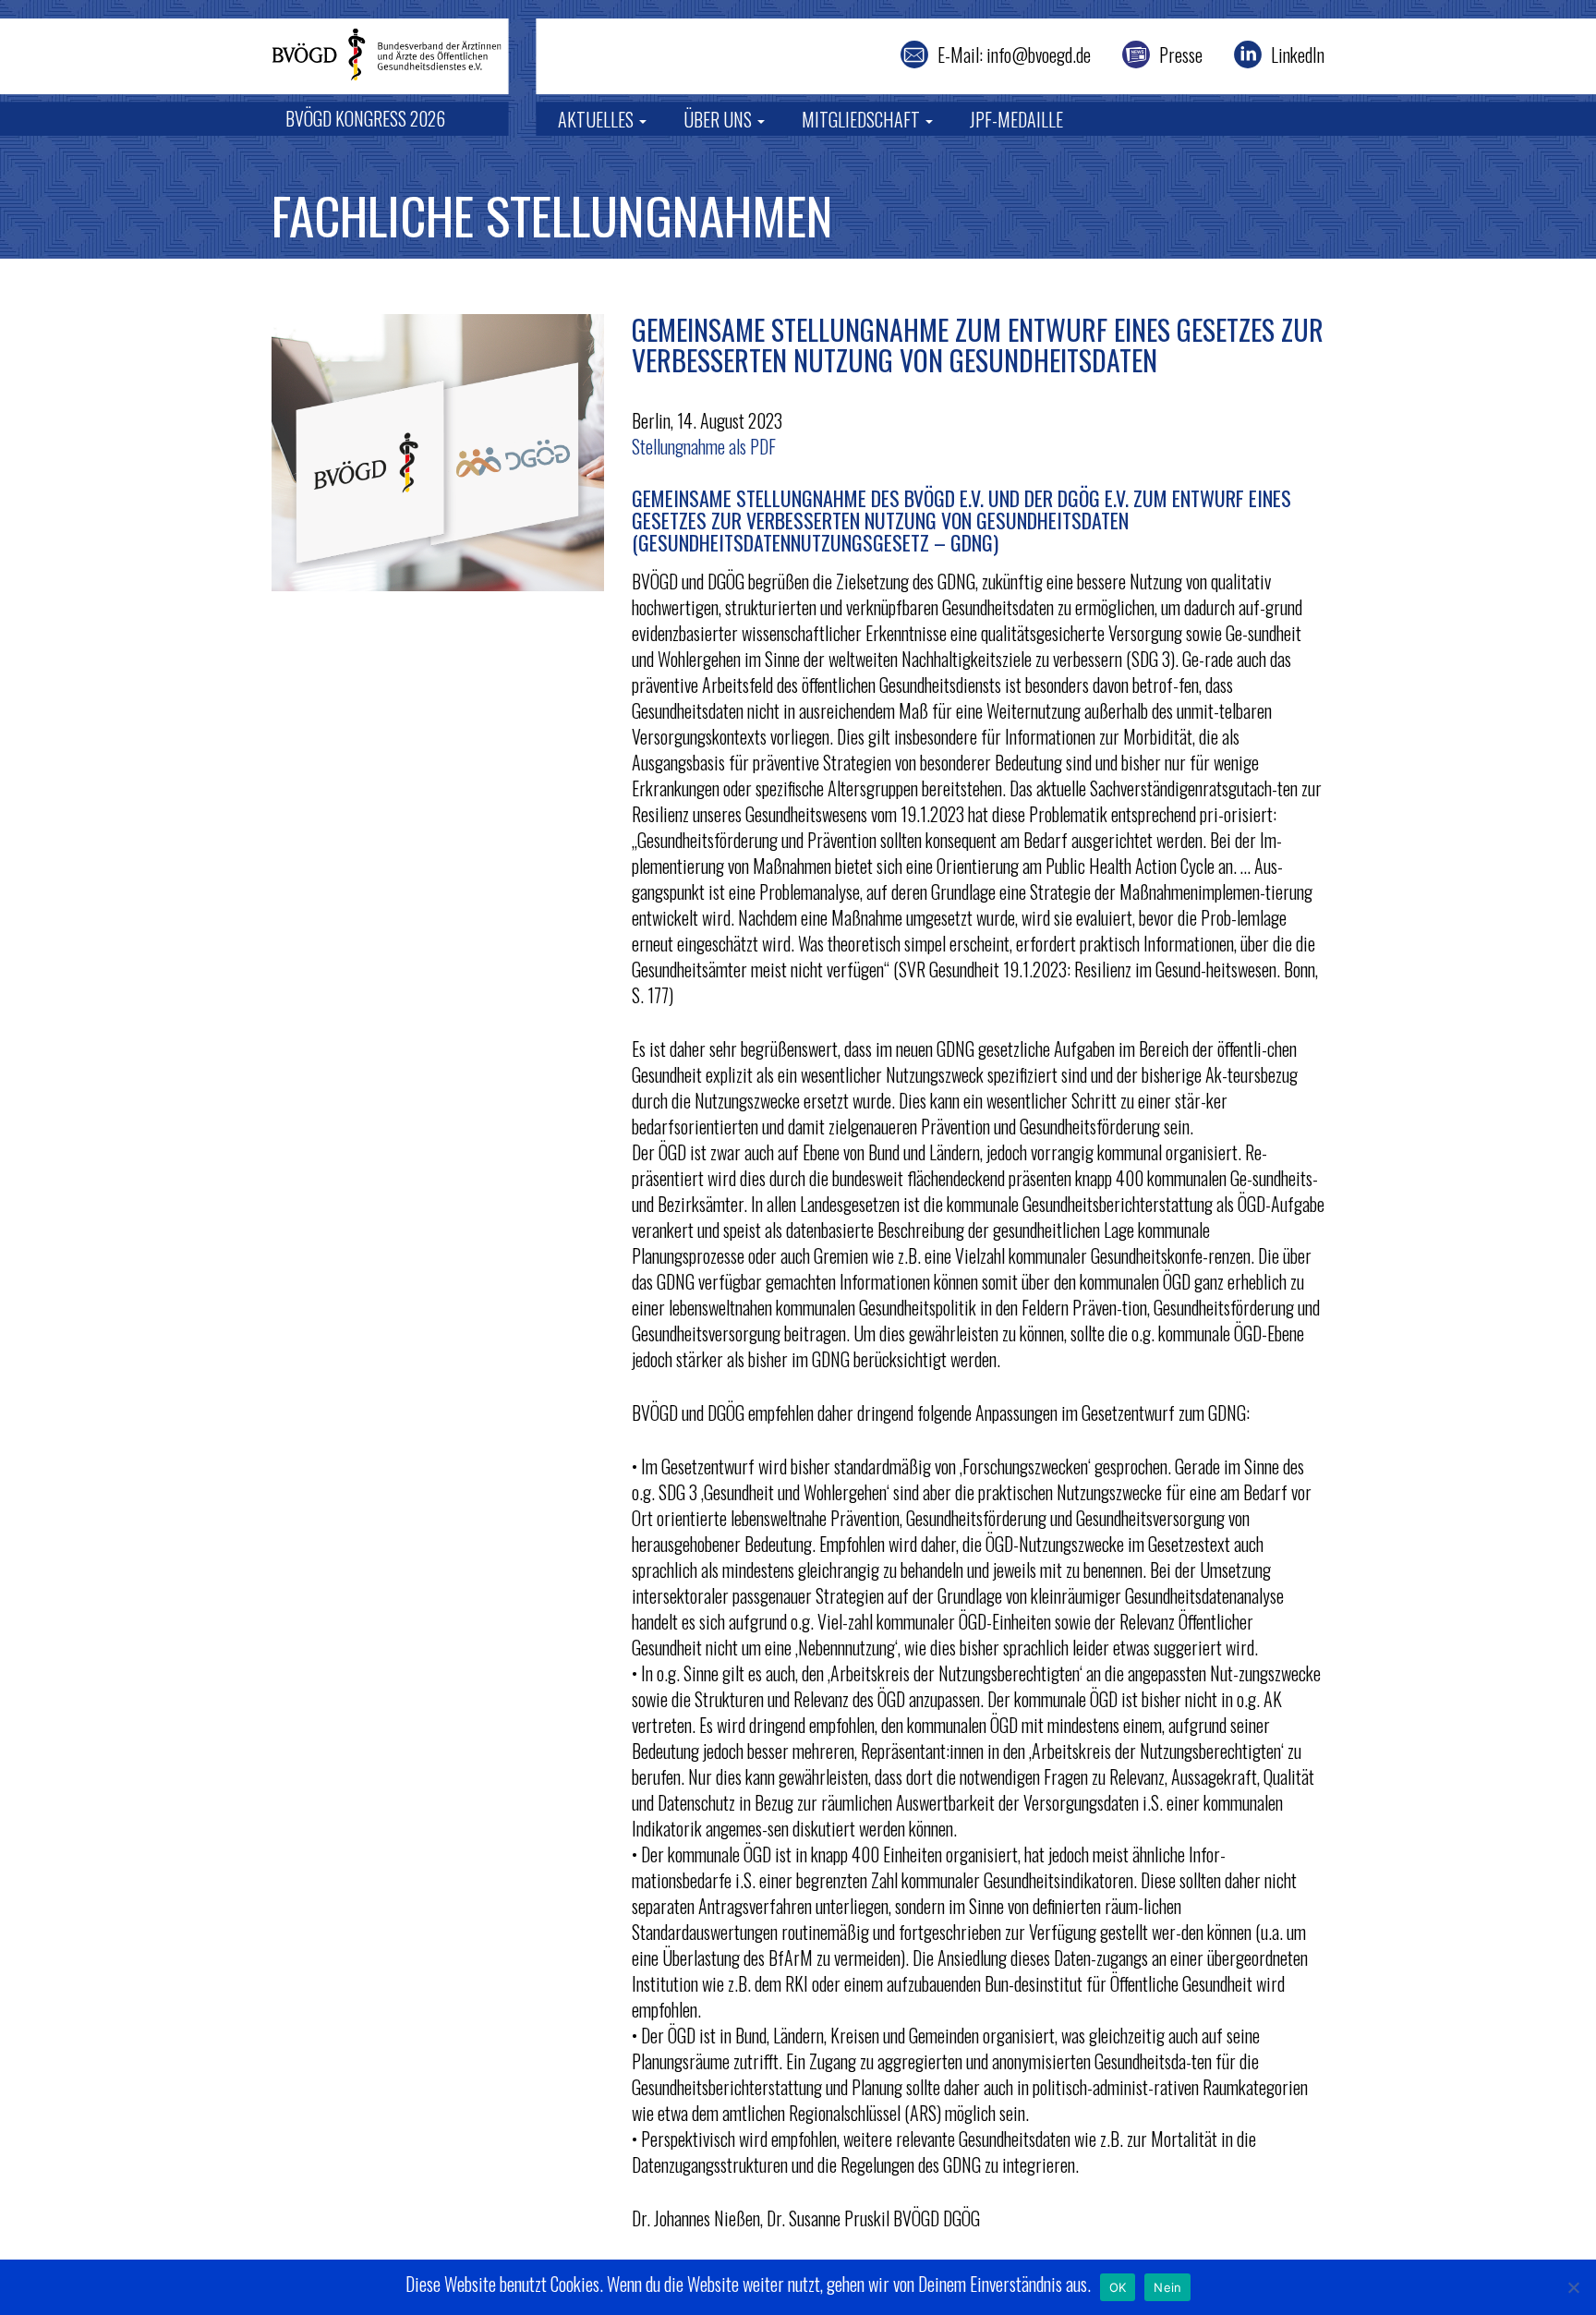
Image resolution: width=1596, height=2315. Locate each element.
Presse (1181, 55)
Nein (1167, 2287)
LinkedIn (1298, 55)
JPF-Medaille (1016, 119)
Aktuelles (598, 119)
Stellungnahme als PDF (704, 446)
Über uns (719, 119)
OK (1118, 2287)
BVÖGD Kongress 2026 (365, 118)
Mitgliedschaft (863, 119)
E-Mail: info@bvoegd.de (1014, 55)
